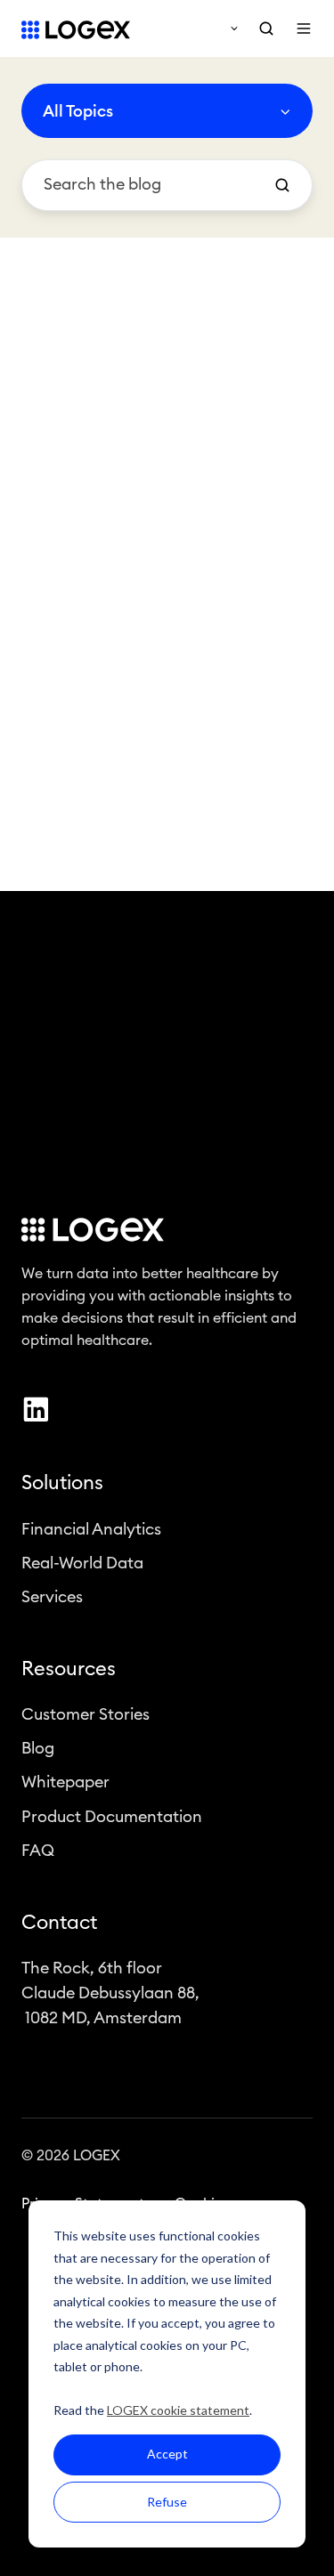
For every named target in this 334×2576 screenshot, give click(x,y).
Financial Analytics (91, 1529)
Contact (59, 1923)
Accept (167, 2454)
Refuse (167, 2502)
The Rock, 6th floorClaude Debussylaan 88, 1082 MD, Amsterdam (110, 1993)
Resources (69, 1669)
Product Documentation (112, 1817)
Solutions (62, 1483)
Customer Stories (86, 1714)
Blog (38, 1748)
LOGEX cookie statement (178, 2410)
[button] (266, 28)
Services (52, 1597)
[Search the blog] (282, 185)
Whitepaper (65, 1782)
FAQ (38, 1851)
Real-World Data (82, 1563)
